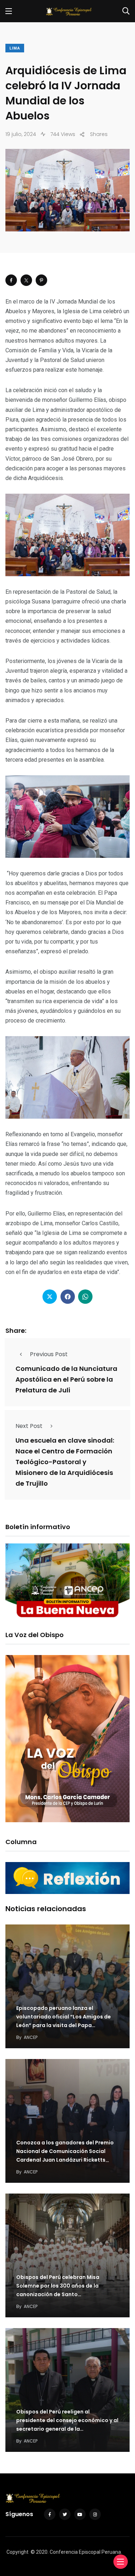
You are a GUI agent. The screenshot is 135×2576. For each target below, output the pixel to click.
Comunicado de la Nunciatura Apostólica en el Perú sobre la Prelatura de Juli (66, 1379)
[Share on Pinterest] (41, 280)
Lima (15, 48)
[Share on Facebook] (11, 280)
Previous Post (49, 1354)
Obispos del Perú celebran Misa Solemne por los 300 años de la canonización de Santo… (58, 2286)
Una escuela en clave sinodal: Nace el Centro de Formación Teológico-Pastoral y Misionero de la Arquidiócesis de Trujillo (65, 1462)
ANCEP (31, 2037)
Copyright (17, 2552)
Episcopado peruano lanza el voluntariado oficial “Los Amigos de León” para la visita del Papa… (64, 2017)
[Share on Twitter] (26, 280)
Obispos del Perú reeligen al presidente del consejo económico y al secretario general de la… (67, 2421)
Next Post (29, 1426)
